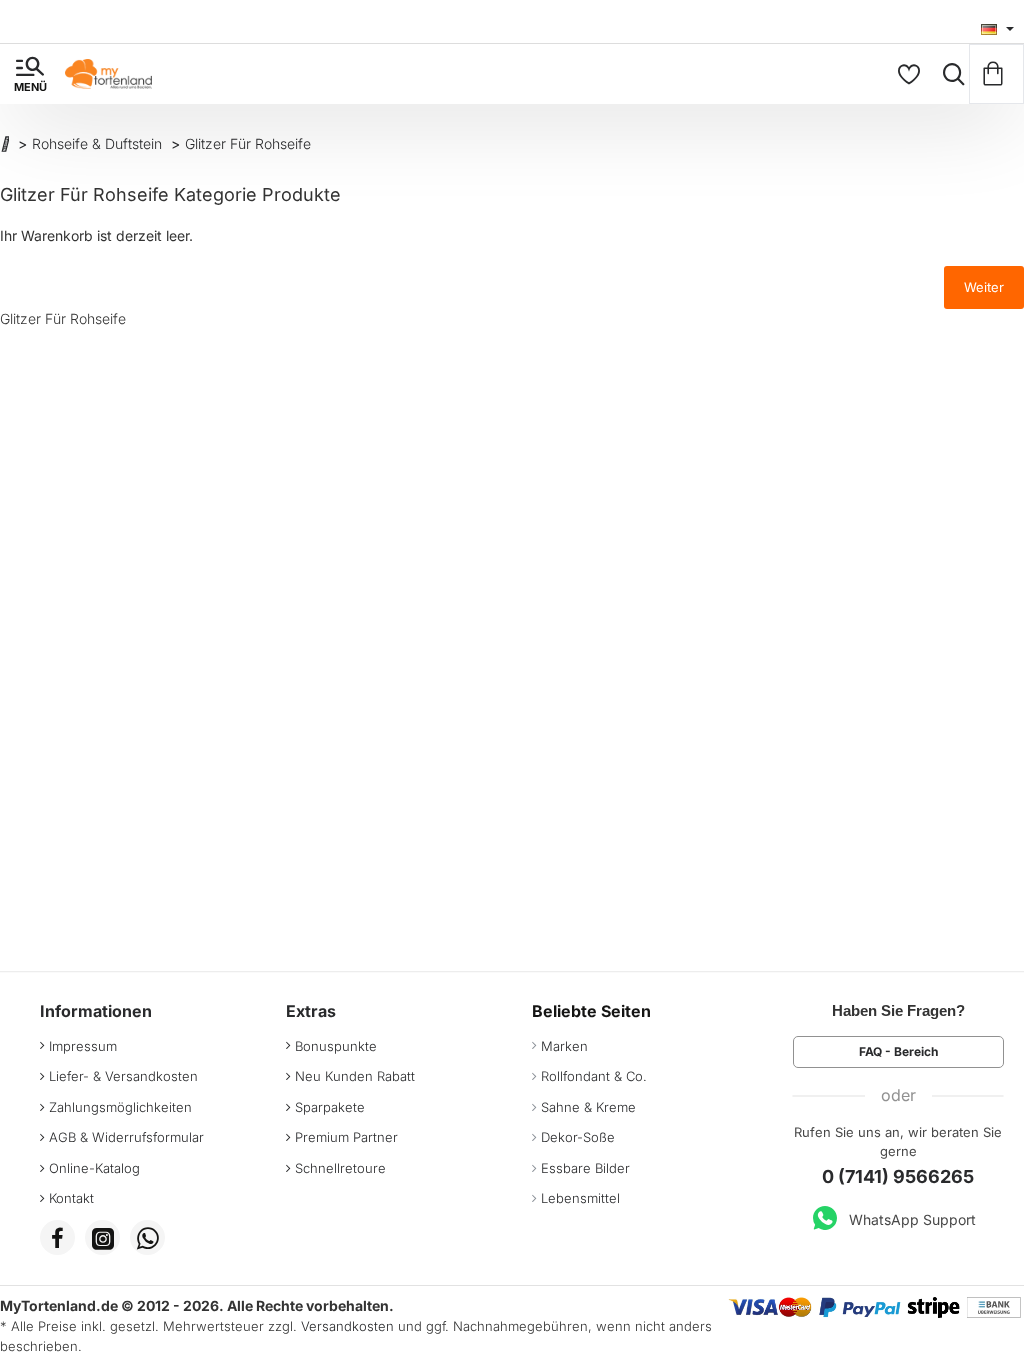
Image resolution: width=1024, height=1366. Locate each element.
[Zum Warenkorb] (996, 74)
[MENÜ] (30, 74)
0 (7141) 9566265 (898, 1176)
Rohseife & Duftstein (97, 143)
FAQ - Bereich (898, 1051)
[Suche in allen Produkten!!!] (949, 74)
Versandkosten (347, 1326)
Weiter (984, 287)
